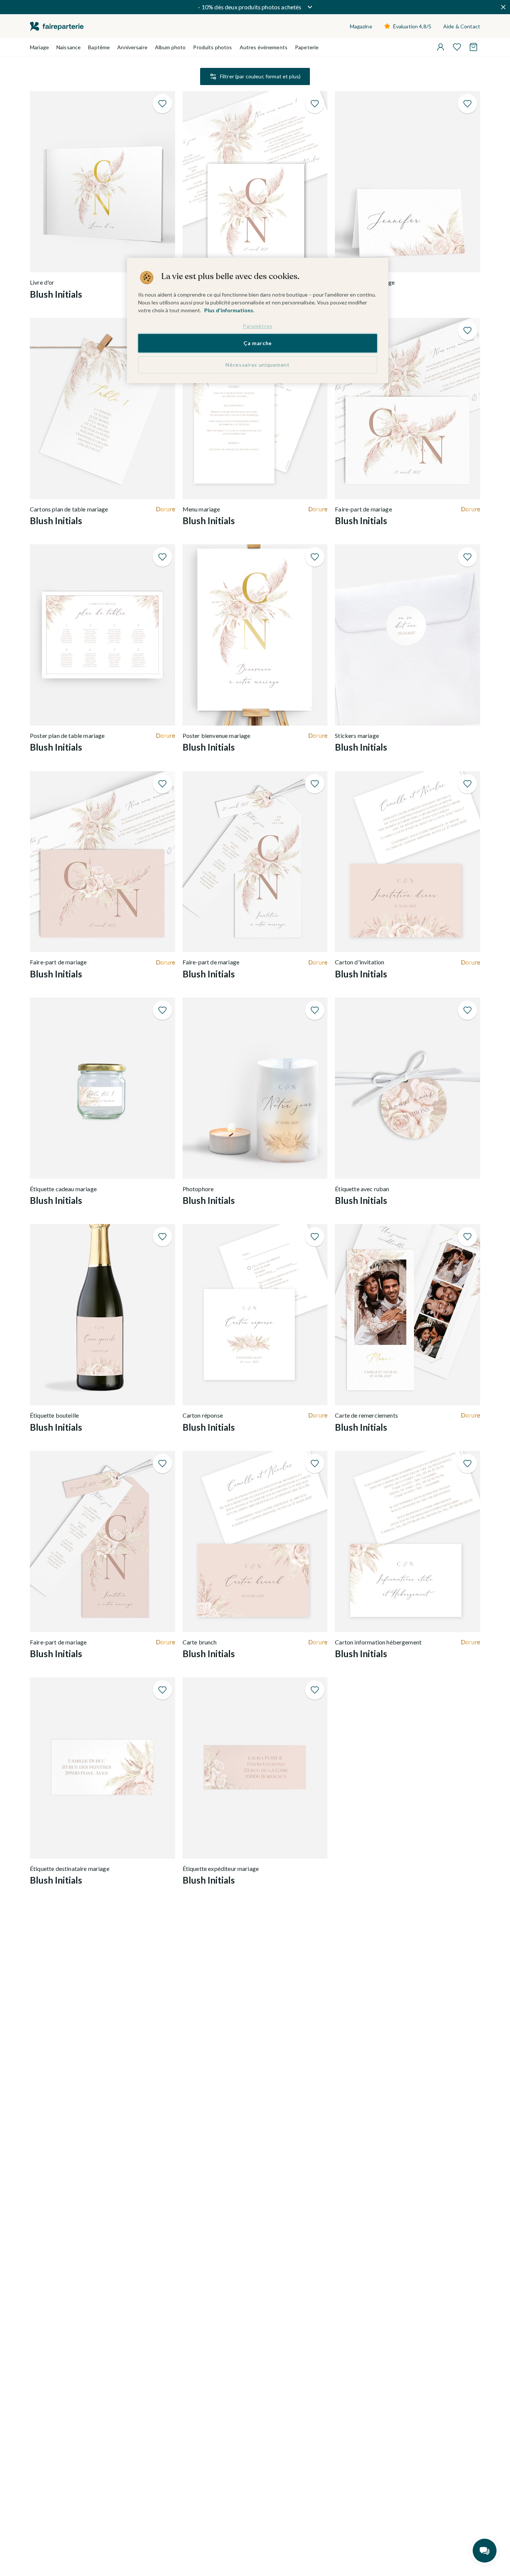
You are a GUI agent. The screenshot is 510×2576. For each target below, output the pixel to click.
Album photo (170, 47)
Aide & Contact (462, 26)
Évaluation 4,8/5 (412, 26)
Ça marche (258, 343)
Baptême (99, 47)
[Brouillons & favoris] (457, 47)
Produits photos (212, 47)
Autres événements (264, 47)
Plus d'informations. (229, 310)
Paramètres (258, 326)
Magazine (361, 26)
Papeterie (307, 47)
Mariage (39, 47)
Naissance (69, 47)
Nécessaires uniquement (257, 365)
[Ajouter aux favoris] (162, 104)
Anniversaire (132, 47)
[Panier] (473, 47)
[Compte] (441, 47)
